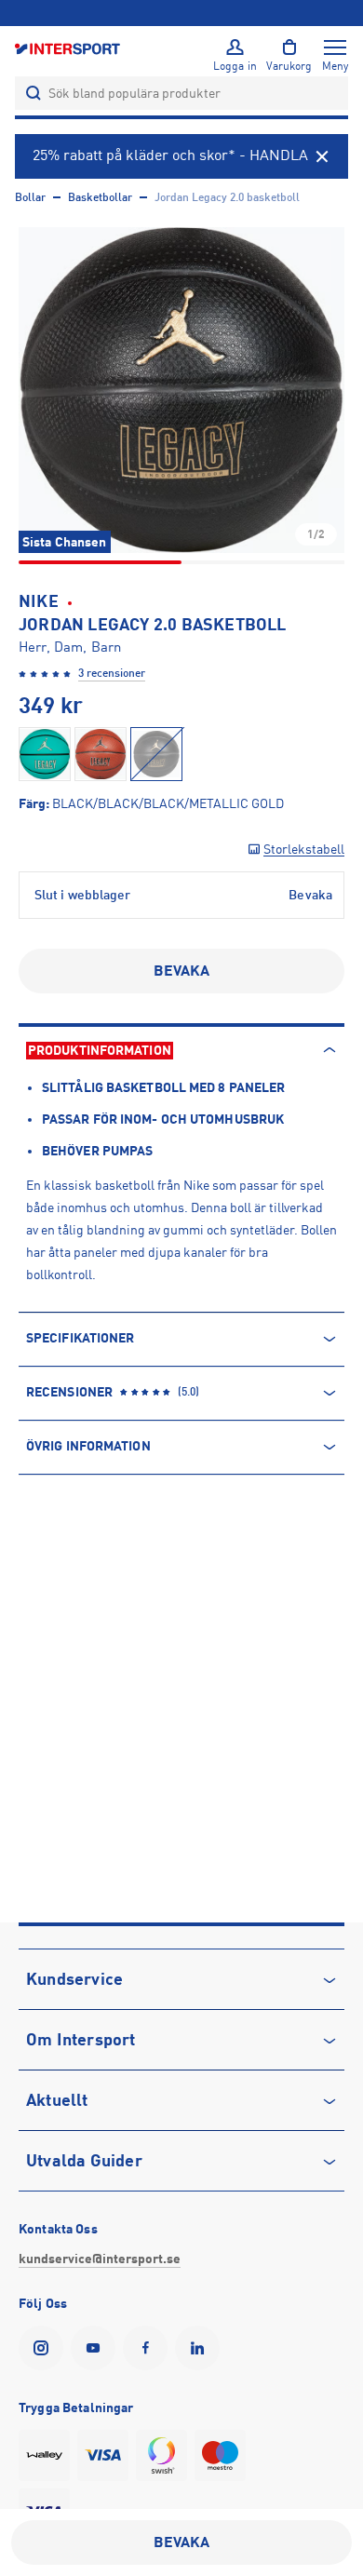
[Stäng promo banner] (322, 156)
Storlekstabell (304, 849)
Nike (39, 601)
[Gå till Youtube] (97, 2348)
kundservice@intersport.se (100, 2259)
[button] (181, 390)
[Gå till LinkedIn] (201, 2348)
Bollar (30, 197)
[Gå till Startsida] (69, 48)
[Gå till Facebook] (149, 2348)
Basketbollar (100, 197)
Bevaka (182, 971)
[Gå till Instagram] (45, 2348)
